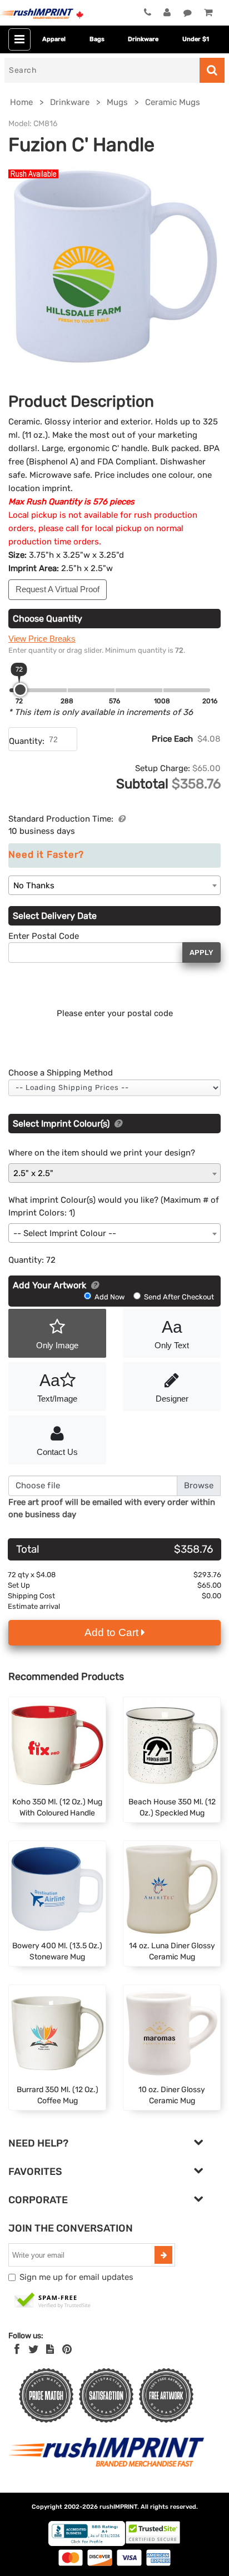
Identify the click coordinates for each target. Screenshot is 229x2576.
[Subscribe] (163, 2255)
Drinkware (143, 39)
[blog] (50, 2349)
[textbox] (114, 1234)
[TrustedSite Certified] (53, 2301)
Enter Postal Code (44, 936)
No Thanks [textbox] (34, 886)
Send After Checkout (178, 1297)
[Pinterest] (67, 2349)
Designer (172, 1399)
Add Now (109, 1297)
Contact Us (57, 1452)
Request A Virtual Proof (58, 589)
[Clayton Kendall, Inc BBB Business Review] (87, 2544)
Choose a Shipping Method (61, 1073)
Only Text (172, 1334)
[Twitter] (34, 2349)
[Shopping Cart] (208, 13)
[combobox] (114, 885)
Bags (97, 39)
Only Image (57, 1345)
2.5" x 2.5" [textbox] (33, 1173)
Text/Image (57, 1387)
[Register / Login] (167, 13)
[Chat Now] (188, 13)
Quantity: (27, 741)
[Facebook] (17, 2349)
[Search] (212, 70)
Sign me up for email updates (76, 2277)
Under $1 (196, 39)
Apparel (54, 39)
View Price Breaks (42, 639)
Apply (201, 952)
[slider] (20, 690)
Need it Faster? (46, 855)
